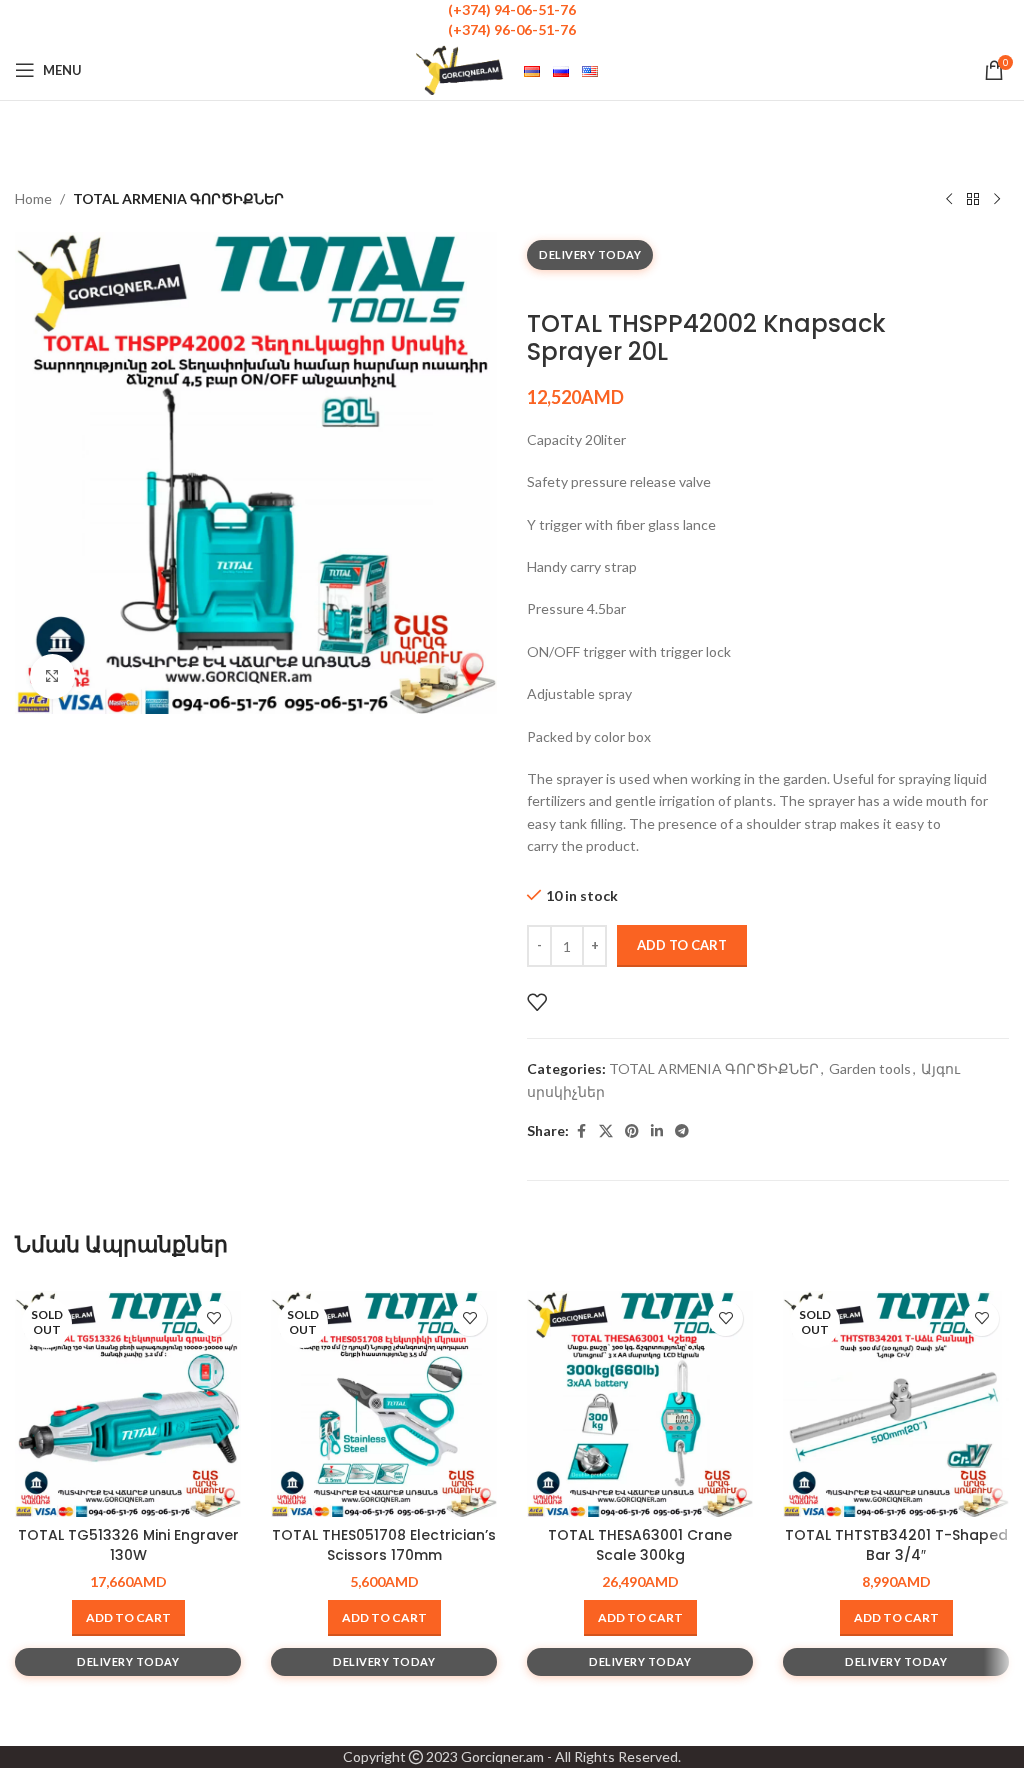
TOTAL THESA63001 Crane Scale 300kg (640, 1545)
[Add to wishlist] (537, 1002)
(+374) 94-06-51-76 (512, 9)
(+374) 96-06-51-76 (512, 29)
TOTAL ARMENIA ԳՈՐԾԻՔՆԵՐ (178, 198)
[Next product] (997, 200)
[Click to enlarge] (52, 676)
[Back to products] (973, 200)
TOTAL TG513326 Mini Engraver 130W (128, 1545)
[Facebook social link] (581, 1131)
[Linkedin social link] (657, 1131)
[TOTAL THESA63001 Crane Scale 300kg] (640, 1404)
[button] (640, 1618)
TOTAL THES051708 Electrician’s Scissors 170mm (384, 1545)
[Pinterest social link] (632, 1131)
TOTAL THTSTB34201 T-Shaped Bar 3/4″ (896, 1545)
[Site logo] (460, 68)
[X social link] (606, 1131)
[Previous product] (949, 200)
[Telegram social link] (682, 1131)
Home (33, 198)
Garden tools (870, 1068)
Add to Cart (682, 945)
